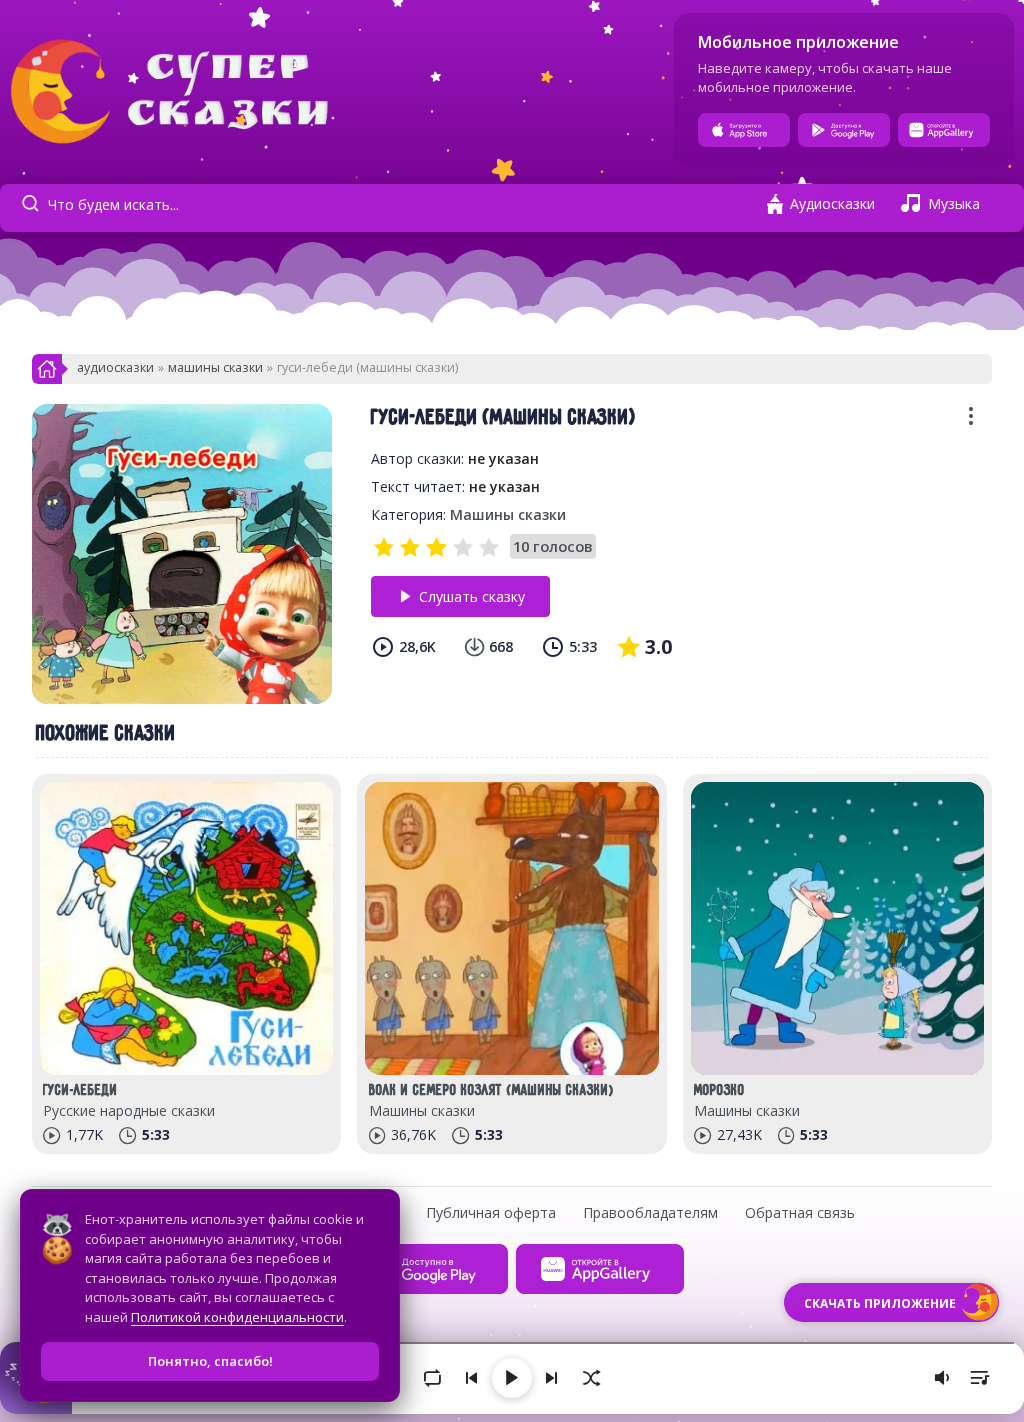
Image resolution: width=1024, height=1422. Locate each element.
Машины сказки (215, 367)
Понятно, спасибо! (210, 1361)
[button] (971, 422)
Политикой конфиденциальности (237, 1317)
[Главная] (47, 374)
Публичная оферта (491, 1212)
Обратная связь (800, 1212)
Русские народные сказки (129, 1110)
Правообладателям (650, 1212)
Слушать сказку (472, 596)
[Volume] (942, 1378)
